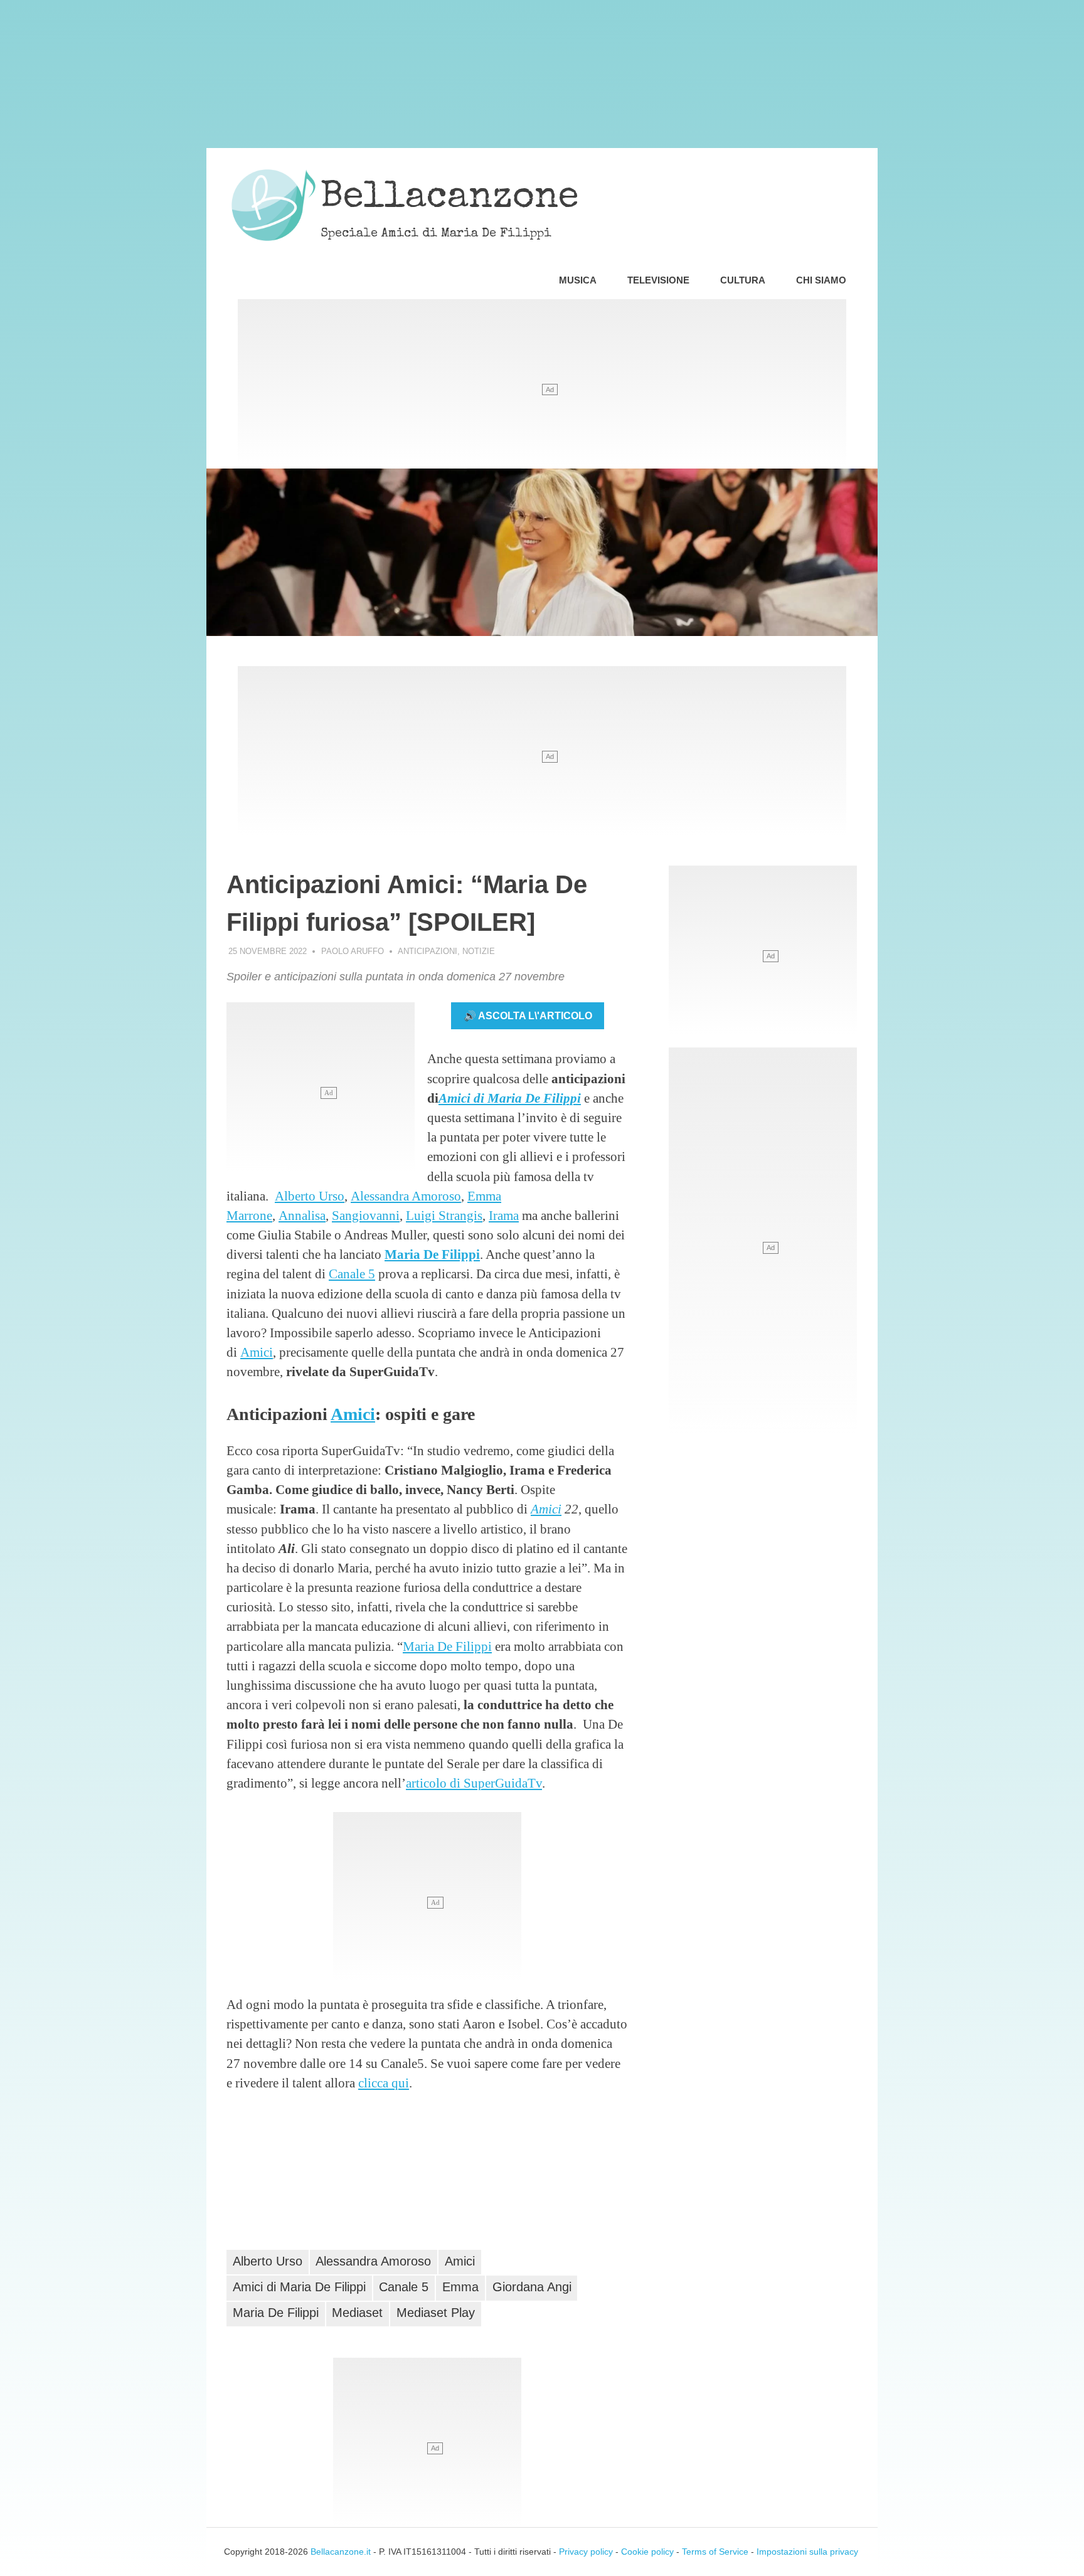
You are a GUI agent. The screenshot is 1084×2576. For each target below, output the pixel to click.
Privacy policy (586, 2552)
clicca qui (384, 2083)
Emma (460, 2287)
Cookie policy (647, 2552)
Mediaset (357, 2313)
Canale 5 (352, 1274)
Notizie (479, 951)
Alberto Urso (310, 1196)
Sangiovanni (366, 1215)
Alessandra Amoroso (406, 1196)
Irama (504, 1215)
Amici (257, 1352)
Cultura (743, 280)
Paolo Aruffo (353, 951)
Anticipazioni (428, 951)
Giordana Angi (532, 2287)
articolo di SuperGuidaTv (474, 1783)
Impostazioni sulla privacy (807, 2552)
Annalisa (302, 1215)
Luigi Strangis (444, 1215)
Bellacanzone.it (341, 2552)
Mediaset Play (436, 2313)
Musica (578, 280)
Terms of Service (715, 2552)
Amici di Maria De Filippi (510, 1098)
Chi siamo (821, 280)
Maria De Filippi (432, 1254)
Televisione (658, 280)
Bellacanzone (450, 199)
